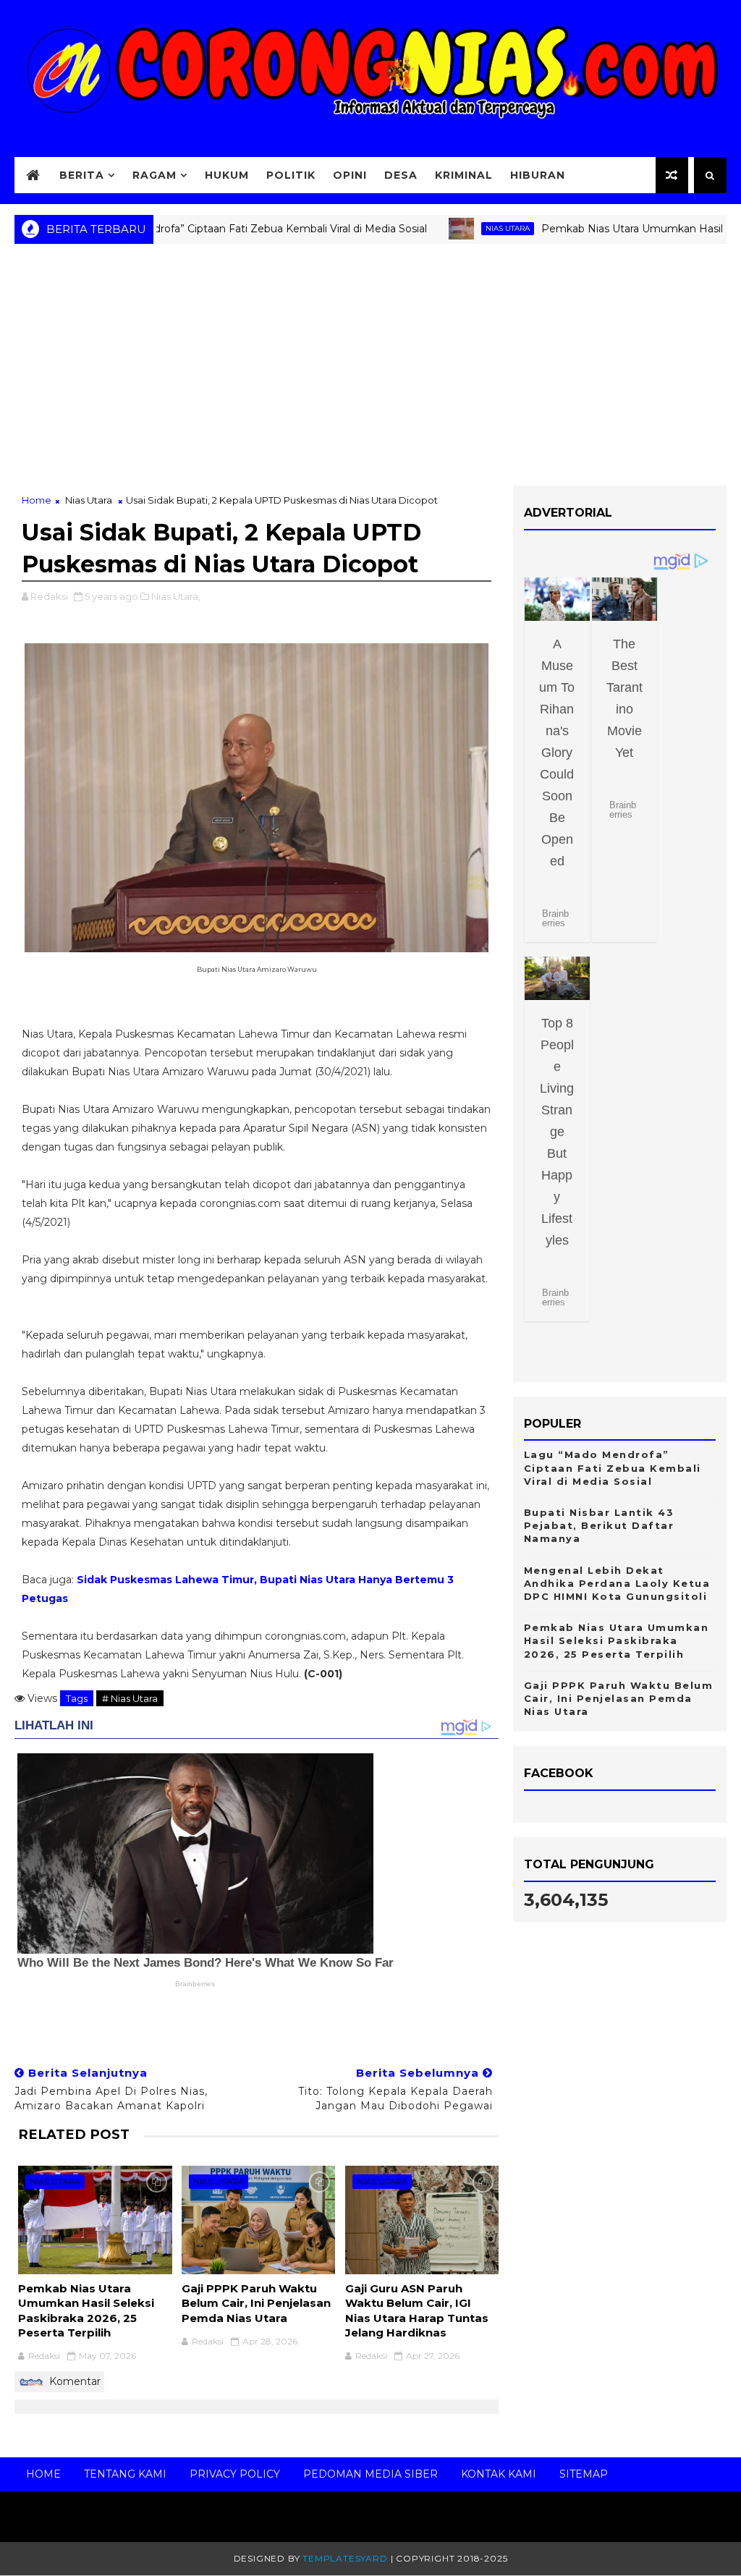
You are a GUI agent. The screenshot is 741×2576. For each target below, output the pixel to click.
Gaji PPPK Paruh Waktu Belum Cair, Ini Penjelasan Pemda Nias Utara (256, 2303)
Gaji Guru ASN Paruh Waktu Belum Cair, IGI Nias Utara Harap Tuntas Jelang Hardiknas (417, 2310)
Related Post (74, 2134)
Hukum (227, 175)
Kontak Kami (499, 2474)
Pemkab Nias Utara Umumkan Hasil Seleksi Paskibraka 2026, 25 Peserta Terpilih (86, 2310)
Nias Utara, (176, 596)
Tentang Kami (125, 2474)
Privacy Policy (235, 2474)
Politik (291, 175)
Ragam (154, 175)
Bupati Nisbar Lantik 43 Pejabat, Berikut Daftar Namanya (599, 1525)
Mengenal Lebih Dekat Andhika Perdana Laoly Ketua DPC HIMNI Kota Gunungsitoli (617, 1583)
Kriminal (464, 175)
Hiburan (538, 175)
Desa (401, 175)
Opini (350, 175)
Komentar (73, 2381)
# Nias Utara (130, 1698)
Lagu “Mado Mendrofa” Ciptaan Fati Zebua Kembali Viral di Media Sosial (199, 229)
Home (37, 500)
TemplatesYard (345, 2558)
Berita (82, 175)
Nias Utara (460, 228)
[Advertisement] (370, 370)
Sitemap (584, 2474)
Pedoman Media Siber (370, 2474)
